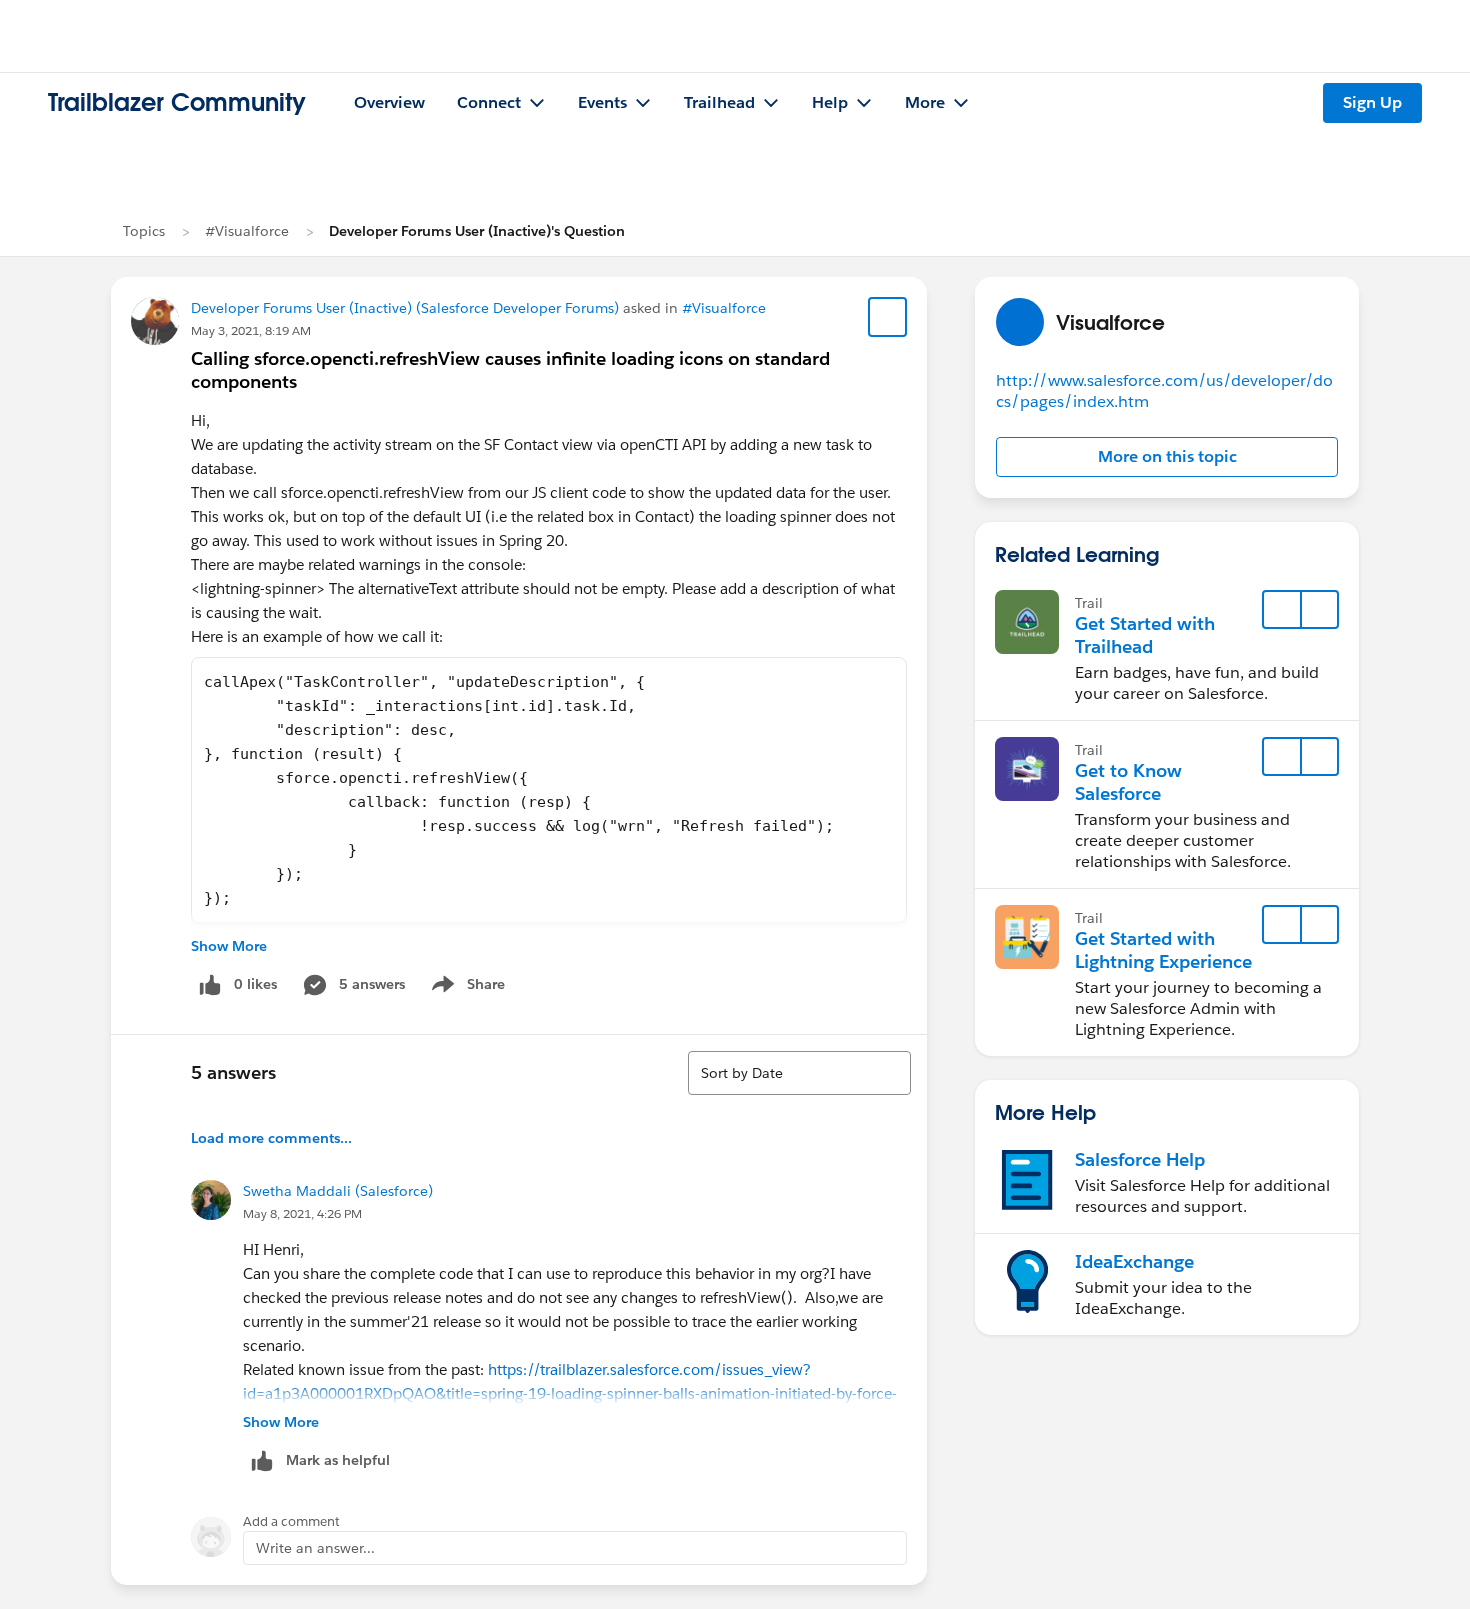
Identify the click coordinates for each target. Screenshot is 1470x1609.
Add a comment (291, 1521)
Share (465, 988)
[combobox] (799, 1073)
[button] (1167, 457)
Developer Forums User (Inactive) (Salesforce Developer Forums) (405, 308)
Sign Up (1372, 102)
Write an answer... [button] (315, 1548)
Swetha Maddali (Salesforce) (338, 1191)
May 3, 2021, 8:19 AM (251, 330)
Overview (389, 102)
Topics (144, 231)
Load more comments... (271, 1138)
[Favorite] (888, 317)
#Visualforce (247, 231)
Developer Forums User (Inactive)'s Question (477, 231)
